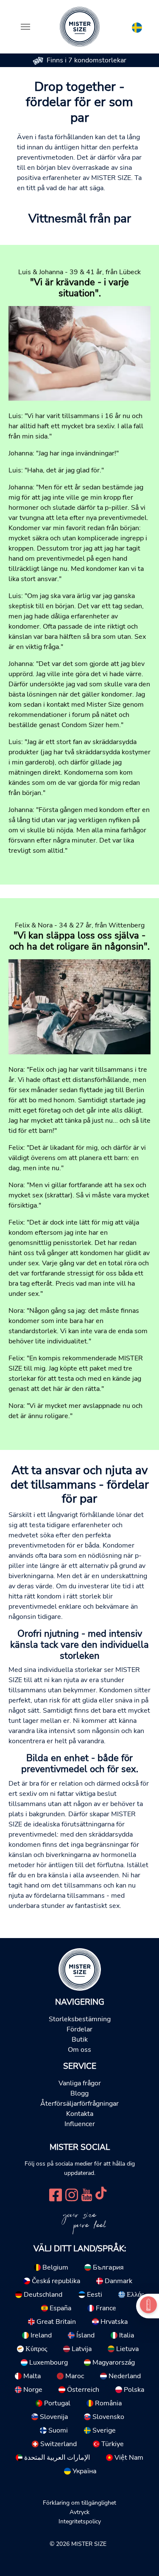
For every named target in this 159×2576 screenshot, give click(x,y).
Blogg (79, 2093)
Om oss (79, 2050)
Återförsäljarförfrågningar (79, 2104)
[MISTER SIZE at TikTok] (101, 2194)
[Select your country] (137, 26)
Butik (80, 2039)
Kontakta (80, 2114)
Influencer (80, 2124)
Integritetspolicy (80, 2521)
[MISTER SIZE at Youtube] (87, 2194)
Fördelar (79, 2029)
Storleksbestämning (80, 2019)
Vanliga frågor (80, 2083)
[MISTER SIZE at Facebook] (56, 2194)
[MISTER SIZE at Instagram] (72, 2194)
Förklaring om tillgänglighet (79, 2503)
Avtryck (79, 2512)
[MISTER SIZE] (80, 1969)
